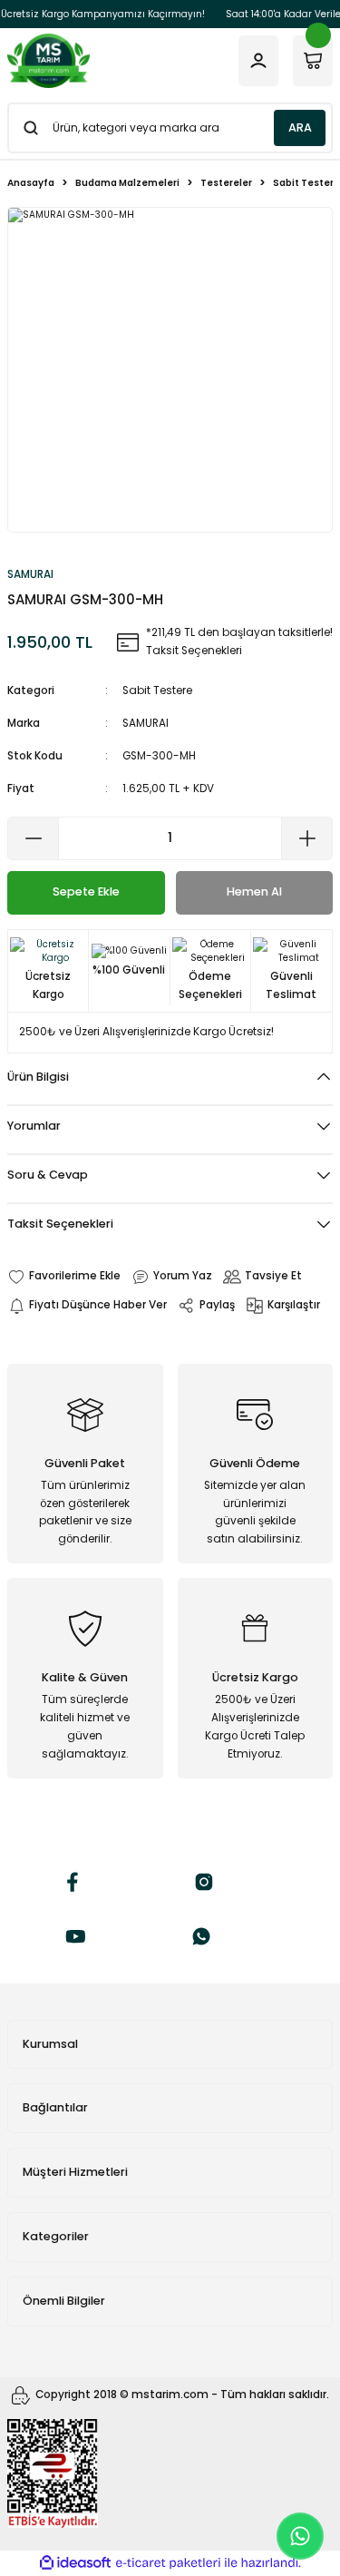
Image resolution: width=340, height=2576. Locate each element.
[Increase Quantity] (306, 838)
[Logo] (49, 61)
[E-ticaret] (168, 2563)
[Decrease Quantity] (34, 838)
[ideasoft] (75, 2563)
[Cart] (313, 61)
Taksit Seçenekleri (60, 1224)
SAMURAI (146, 723)
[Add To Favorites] (64, 1277)
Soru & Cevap (48, 1175)
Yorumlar (34, 1126)
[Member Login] (258, 61)
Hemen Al (254, 891)
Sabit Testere (157, 691)
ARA (300, 127)
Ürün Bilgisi (38, 1077)
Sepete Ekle (86, 891)
